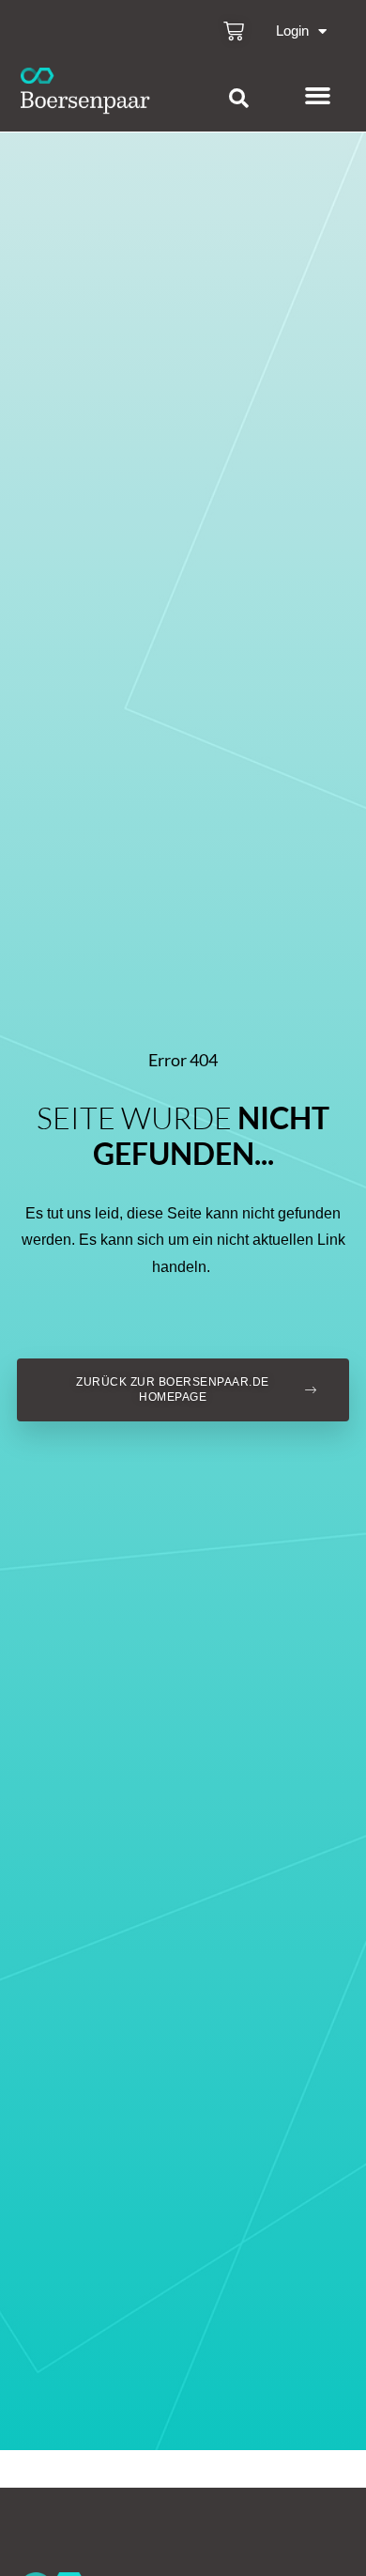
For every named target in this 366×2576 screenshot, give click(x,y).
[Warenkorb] (234, 31)
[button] (239, 99)
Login (292, 31)
